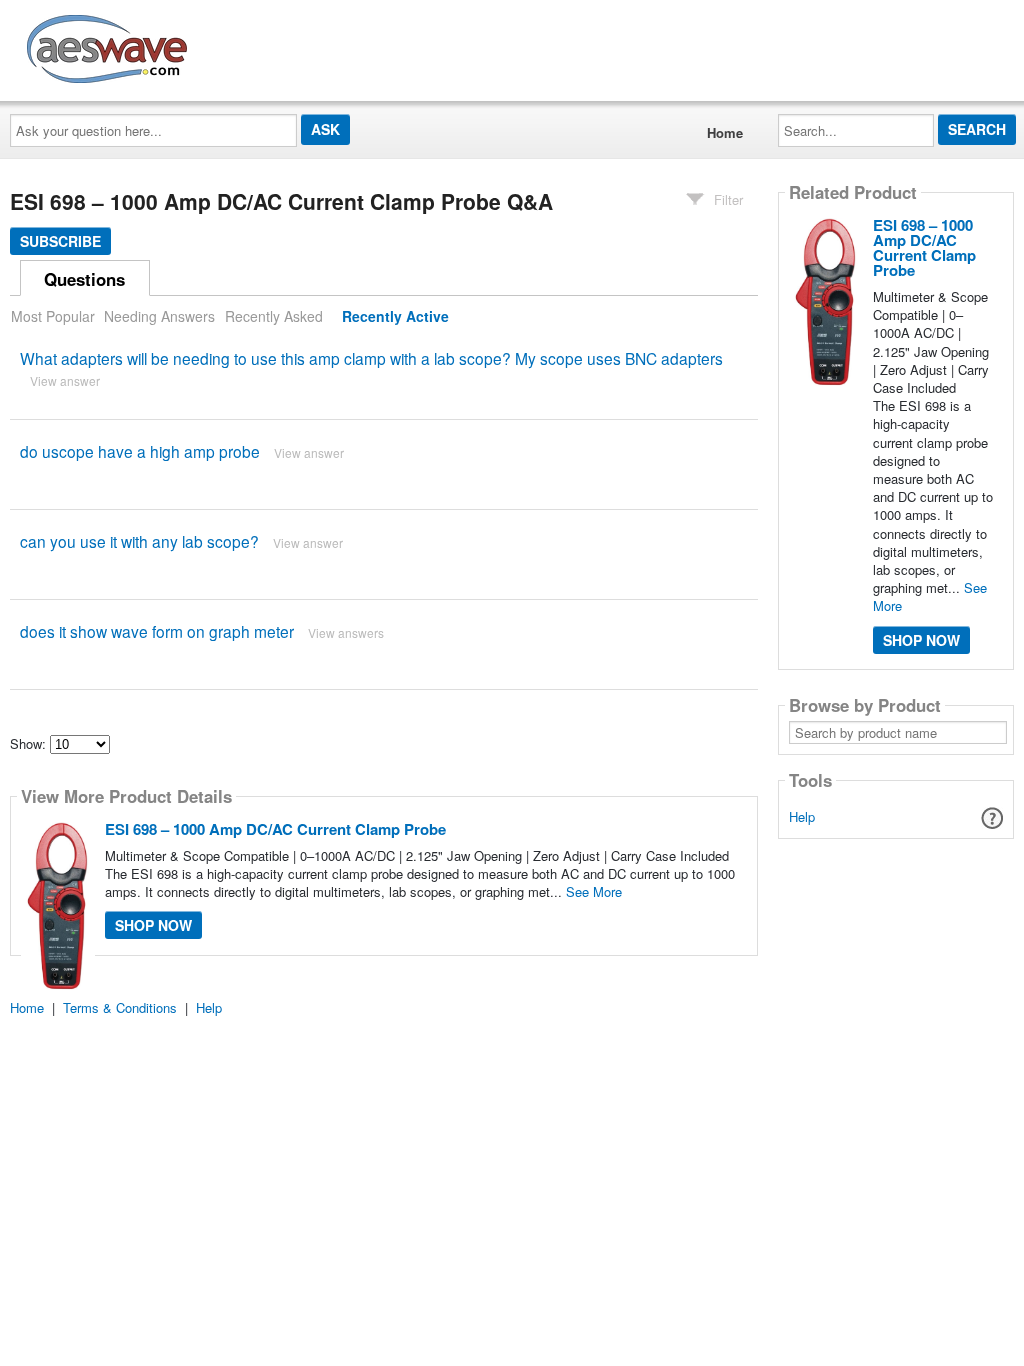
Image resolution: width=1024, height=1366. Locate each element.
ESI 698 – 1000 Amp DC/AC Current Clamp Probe (275, 829)
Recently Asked (274, 316)
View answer (65, 380)
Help (802, 816)
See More (594, 891)
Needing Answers (159, 316)
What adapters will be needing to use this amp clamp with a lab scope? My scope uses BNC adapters (371, 358)
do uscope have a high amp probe (140, 451)
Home (725, 132)
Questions (84, 279)
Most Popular (53, 316)
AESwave (254, 45)
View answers (346, 632)
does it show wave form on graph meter (157, 631)
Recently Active (395, 316)
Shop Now (153, 925)
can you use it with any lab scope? (139, 541)
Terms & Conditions (120, 1007)
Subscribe (60, 241)
